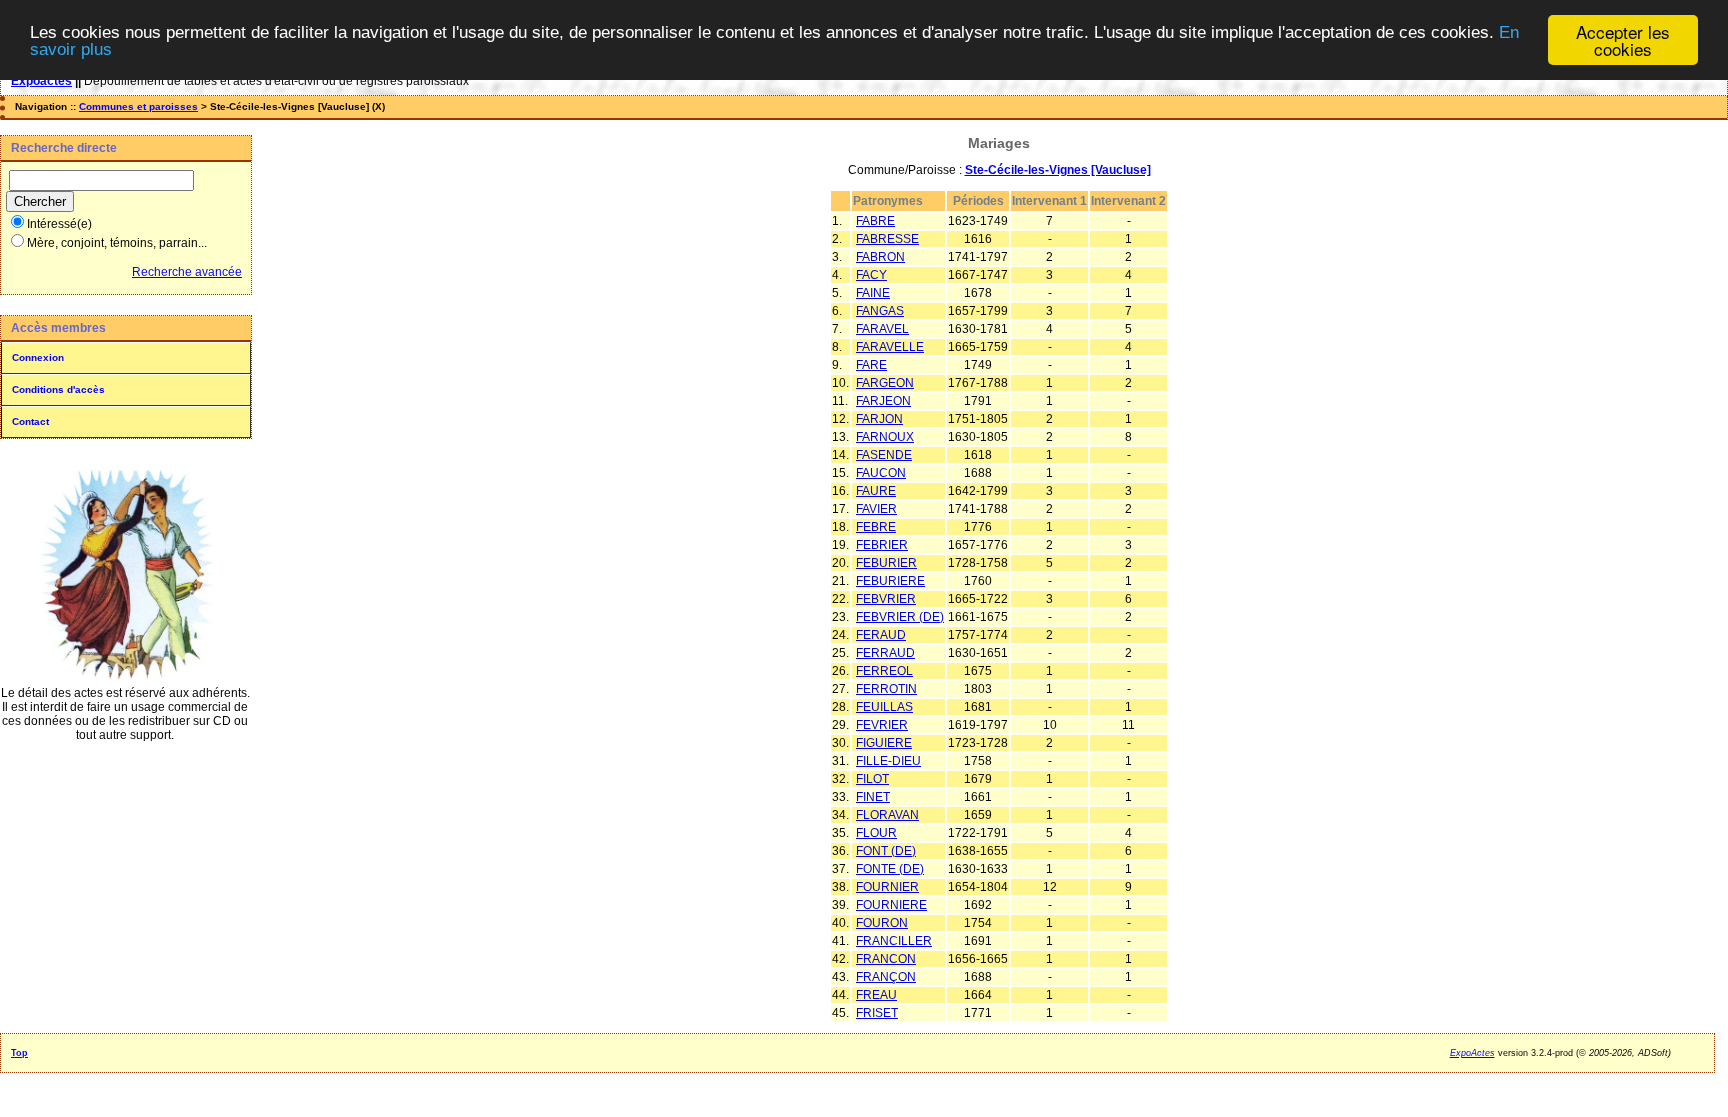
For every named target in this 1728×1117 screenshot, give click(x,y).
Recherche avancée (187, 272)
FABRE (875, 221)
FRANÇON (886, 977)
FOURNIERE (891, 905)
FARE (871, 365)
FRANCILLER (894, 941)
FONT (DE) (886, 851)
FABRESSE (887, 239)
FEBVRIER (886, 599)
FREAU (876, 995)
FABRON (880, 257)
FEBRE (876, 527)
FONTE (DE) (890, 869)
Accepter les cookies (1623, 40)
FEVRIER (882, 725)
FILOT (872, 779)
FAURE (876, 491)
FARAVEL (882, 329)
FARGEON (885, 383)
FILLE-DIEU (888, 761)
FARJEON (883, 401)
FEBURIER (886, 563)
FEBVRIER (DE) (900, 617)
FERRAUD (885, 653)
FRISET (877, 1013)
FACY (871, 275)
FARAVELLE (890, 347)
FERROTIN (886, 689)
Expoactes (41, 81)
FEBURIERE (890, 581)
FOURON (882, 923)
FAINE (873, 293)
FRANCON (886, 959)
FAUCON (881, 473)
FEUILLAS (884, 707)
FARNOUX (885, 437)
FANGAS (880, 311)
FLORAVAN (887, 815)
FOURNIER (887, 887)
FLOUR (876, 833)
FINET (873, 797)
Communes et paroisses (138, 106)
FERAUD (881, 635)
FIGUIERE (884, 743)
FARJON (879, 419)
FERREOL (884, 671)
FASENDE (884, 455)
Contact (30, 421)
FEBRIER (882, 545)
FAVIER (876, 509)
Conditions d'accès (58, 389)
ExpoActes (1472, 1053)
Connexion (38, 357)
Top (19, 1053)
